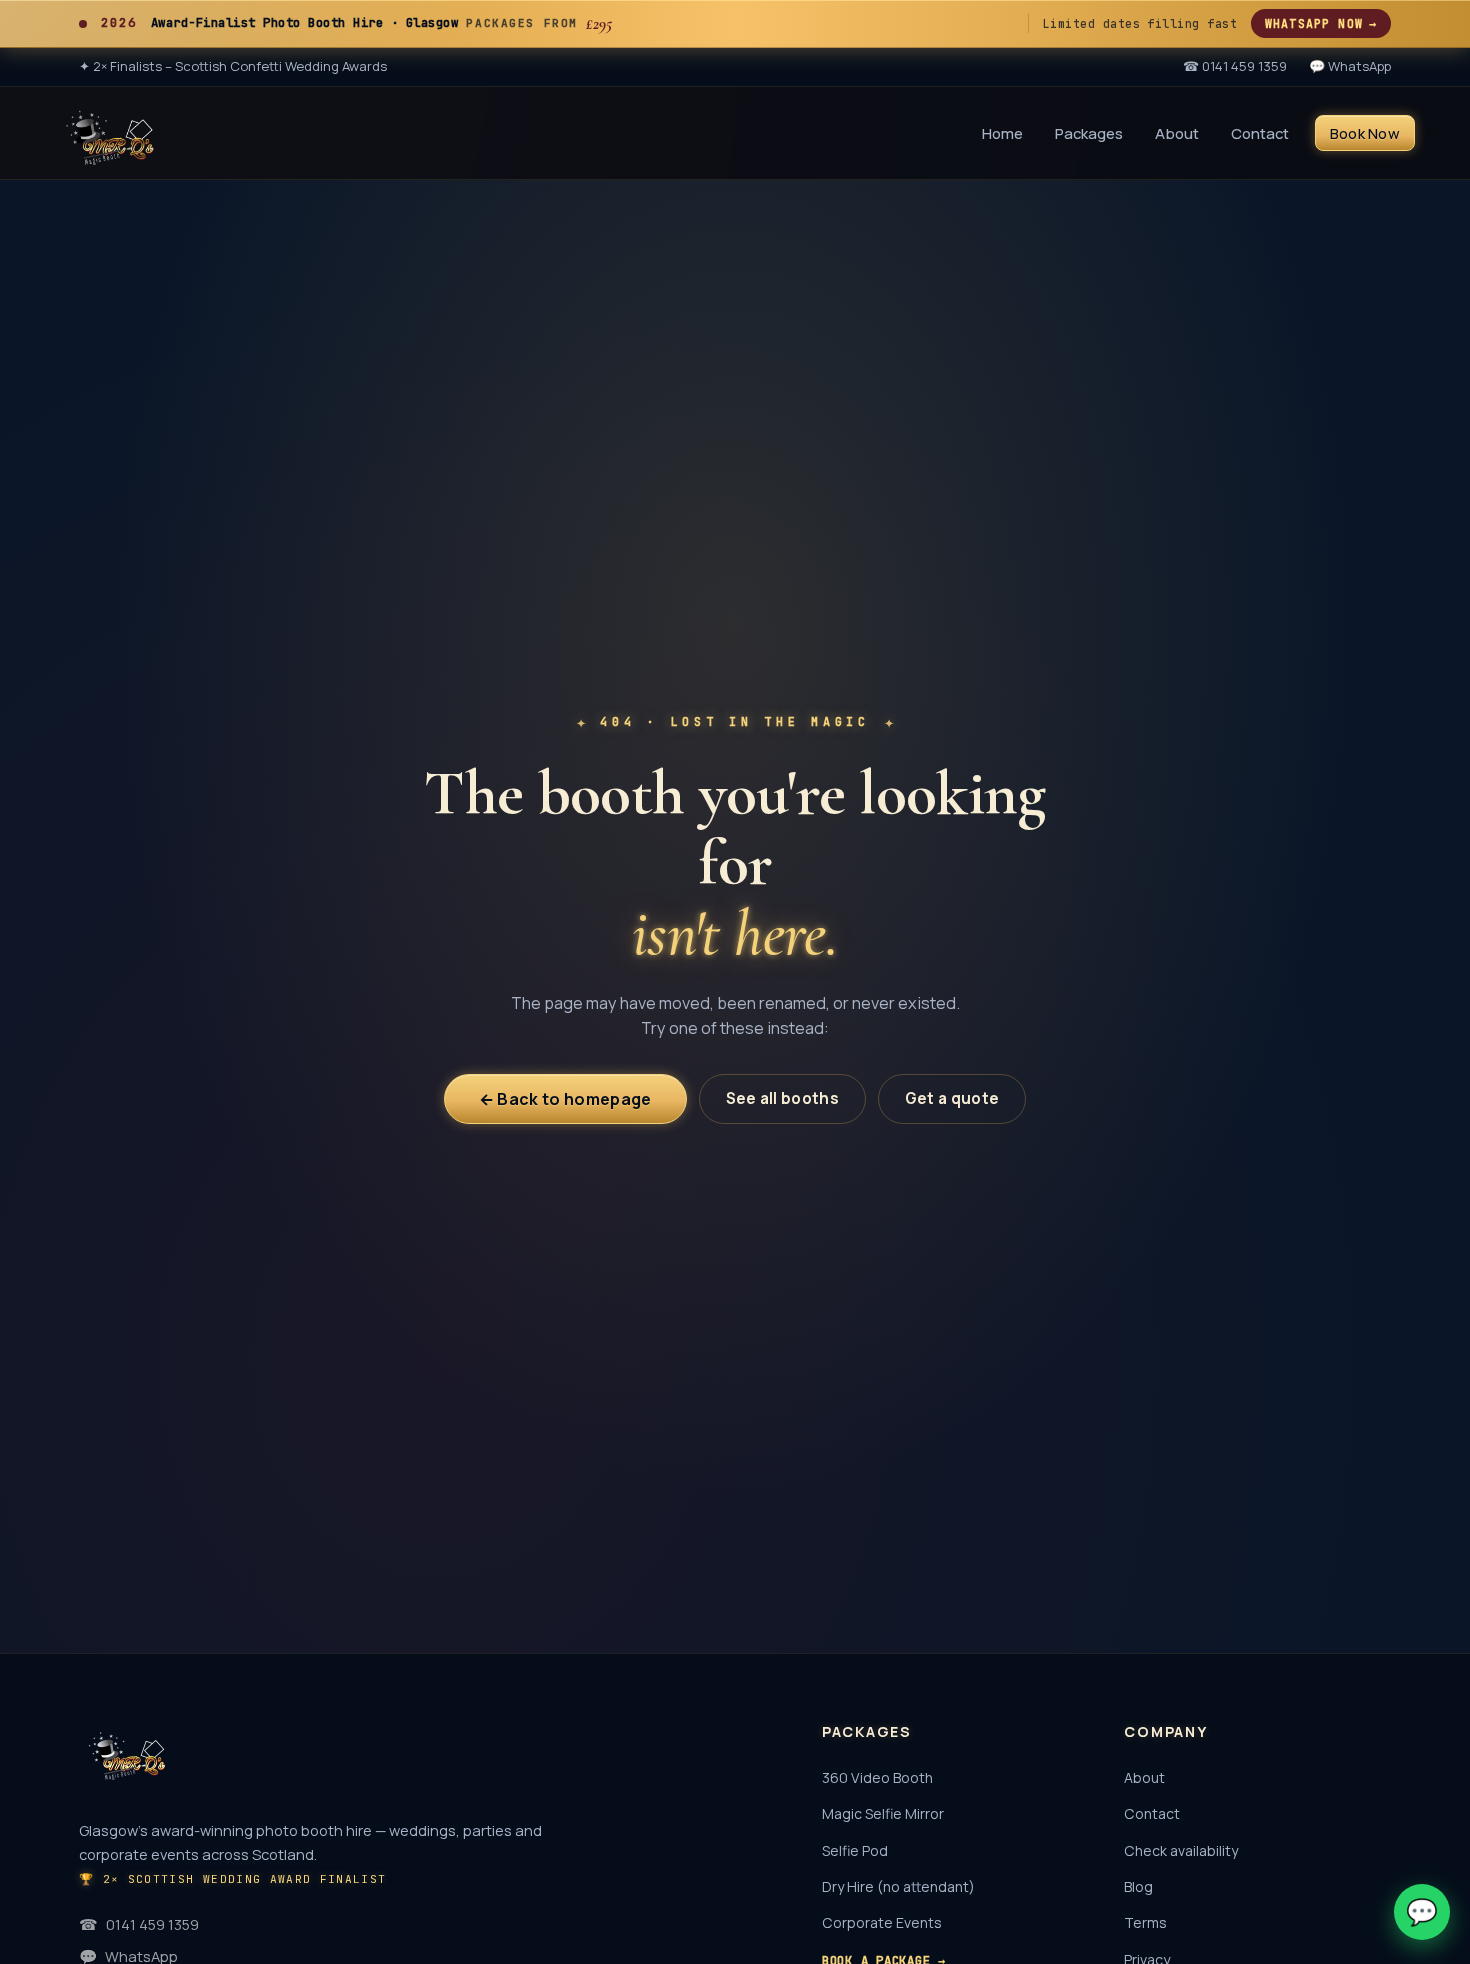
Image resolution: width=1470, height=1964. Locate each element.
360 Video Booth (877, 1777)
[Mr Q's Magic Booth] (110, 133)
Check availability (1181, 1850)
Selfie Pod (855, 1850)
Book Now (1365, 132)
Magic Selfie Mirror (883, 1813)
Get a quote (952, 1098)
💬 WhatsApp (1350, 66)
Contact (1260, 132)
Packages (1089, 132)
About (1177, 132)
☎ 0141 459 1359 (1235, 66)
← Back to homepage (565, 1099)
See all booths (782, 1098)
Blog (1138, 1886)
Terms (1145, 1922)
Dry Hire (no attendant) (898, 1886)
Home (1002, 132)
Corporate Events (882, 1922)
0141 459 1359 (139, 1924)
